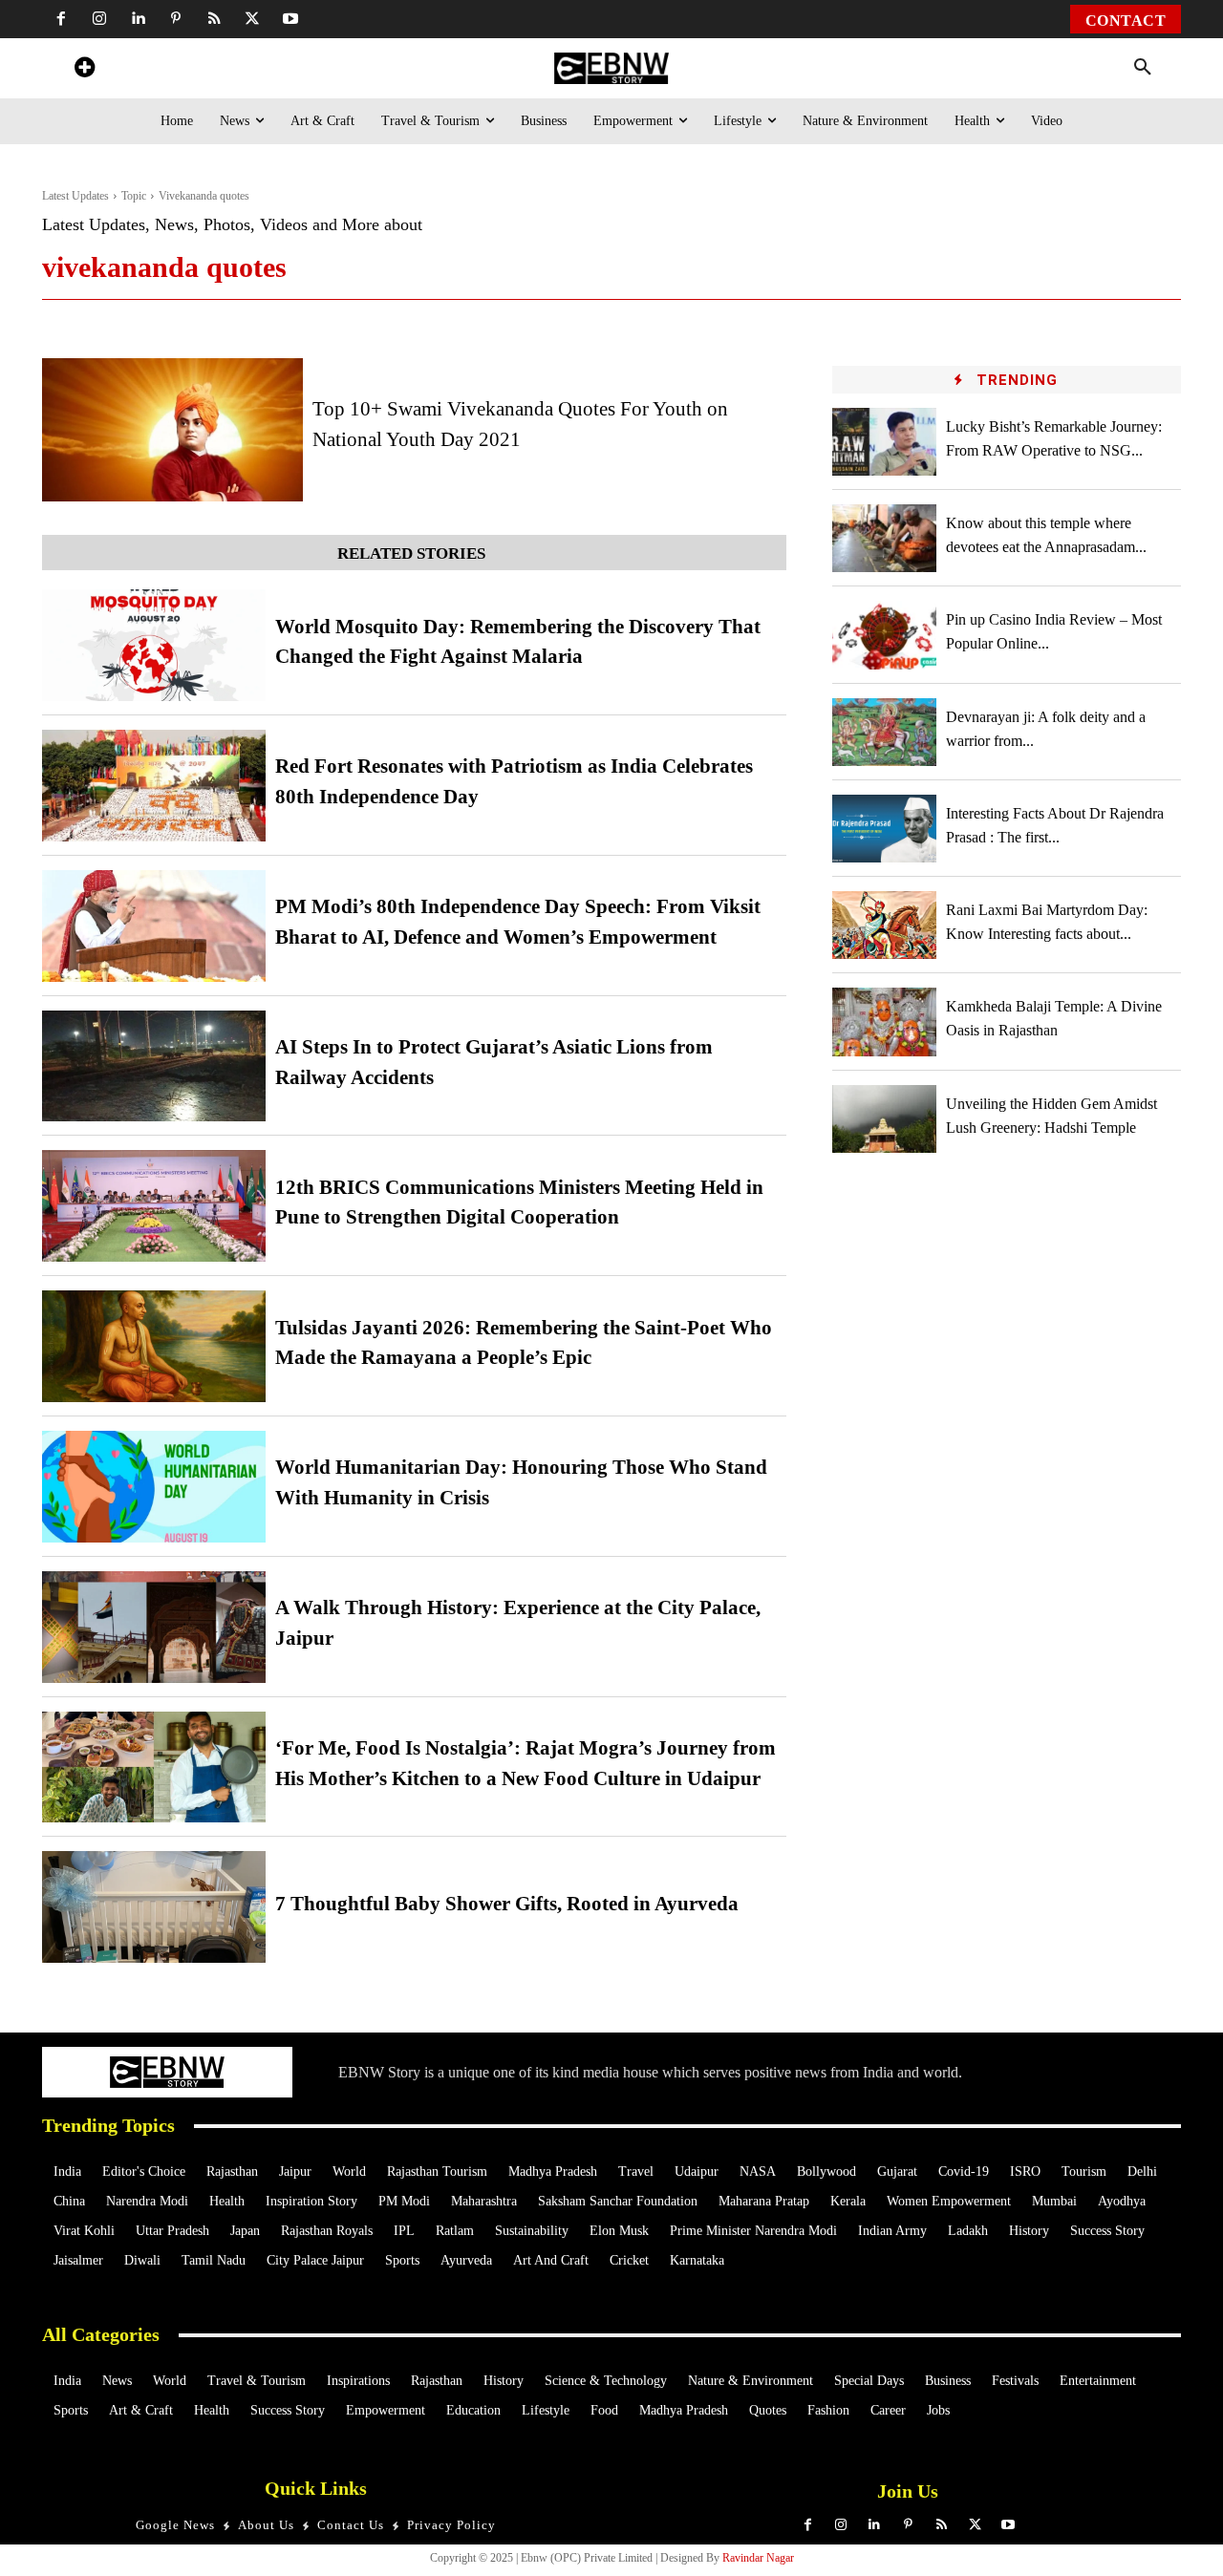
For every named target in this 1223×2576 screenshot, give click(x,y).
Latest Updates (75, 196)
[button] (1143, 68)
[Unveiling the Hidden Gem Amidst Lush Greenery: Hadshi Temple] (885, 1119)
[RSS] (214, 19)
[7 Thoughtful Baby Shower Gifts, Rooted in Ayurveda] (154, 1907)
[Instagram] (99, 19)
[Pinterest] (176, 19)
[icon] (84, 70)
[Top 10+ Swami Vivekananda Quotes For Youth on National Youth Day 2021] (172, 430)
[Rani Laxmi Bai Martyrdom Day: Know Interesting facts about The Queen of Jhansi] (885, 925)
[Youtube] (290, 19)
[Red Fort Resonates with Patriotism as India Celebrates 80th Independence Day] (154, 786)
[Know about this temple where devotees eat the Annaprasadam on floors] (885, 538)
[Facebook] (61, 19)
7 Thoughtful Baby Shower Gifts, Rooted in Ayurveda (507, 1904)
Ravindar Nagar (758, 2558)
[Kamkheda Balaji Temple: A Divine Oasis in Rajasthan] (885, 1022)
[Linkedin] (138, 19)
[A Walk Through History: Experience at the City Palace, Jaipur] (154, 1627)
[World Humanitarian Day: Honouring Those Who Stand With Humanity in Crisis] (154, 1487)
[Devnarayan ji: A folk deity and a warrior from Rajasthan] (885, 732)
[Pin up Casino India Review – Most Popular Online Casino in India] (885, 635)
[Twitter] (252, 19)
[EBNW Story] (611, 68)
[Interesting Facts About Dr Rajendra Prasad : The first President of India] (885, 829)
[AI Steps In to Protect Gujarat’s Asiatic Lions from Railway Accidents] (154, 1066)
